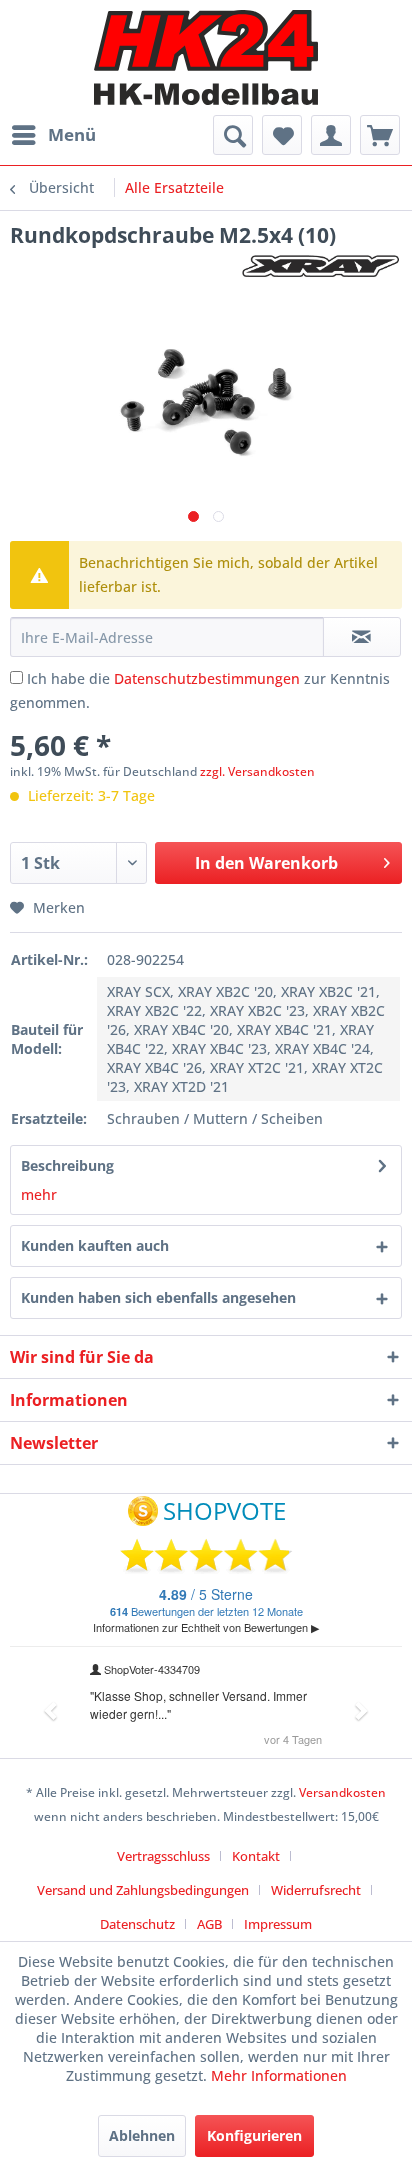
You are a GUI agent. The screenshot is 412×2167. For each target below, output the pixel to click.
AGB (209, 1924)
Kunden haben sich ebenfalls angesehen (158, 1297)
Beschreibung (67, 1165)
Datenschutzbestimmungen (207, 678)
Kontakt (256, 1856)
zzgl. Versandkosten (257, 771)
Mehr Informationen (279, 2075)
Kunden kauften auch (95, 1245)
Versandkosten (342, 1792)
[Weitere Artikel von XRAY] (321, 266)
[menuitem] (53, 135)
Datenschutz (137, 1924)
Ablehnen (142, 2135)
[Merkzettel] (282, 135)
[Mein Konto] (331, 135)
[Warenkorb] (380, 135)
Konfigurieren (254, 2135)
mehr (39, 1194)
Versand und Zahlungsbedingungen (143, 1890)
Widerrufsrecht (316, 1890)
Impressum (278, 1924)
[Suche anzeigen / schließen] (233, 135)
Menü (72, 134)
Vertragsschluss (163, 1856)
